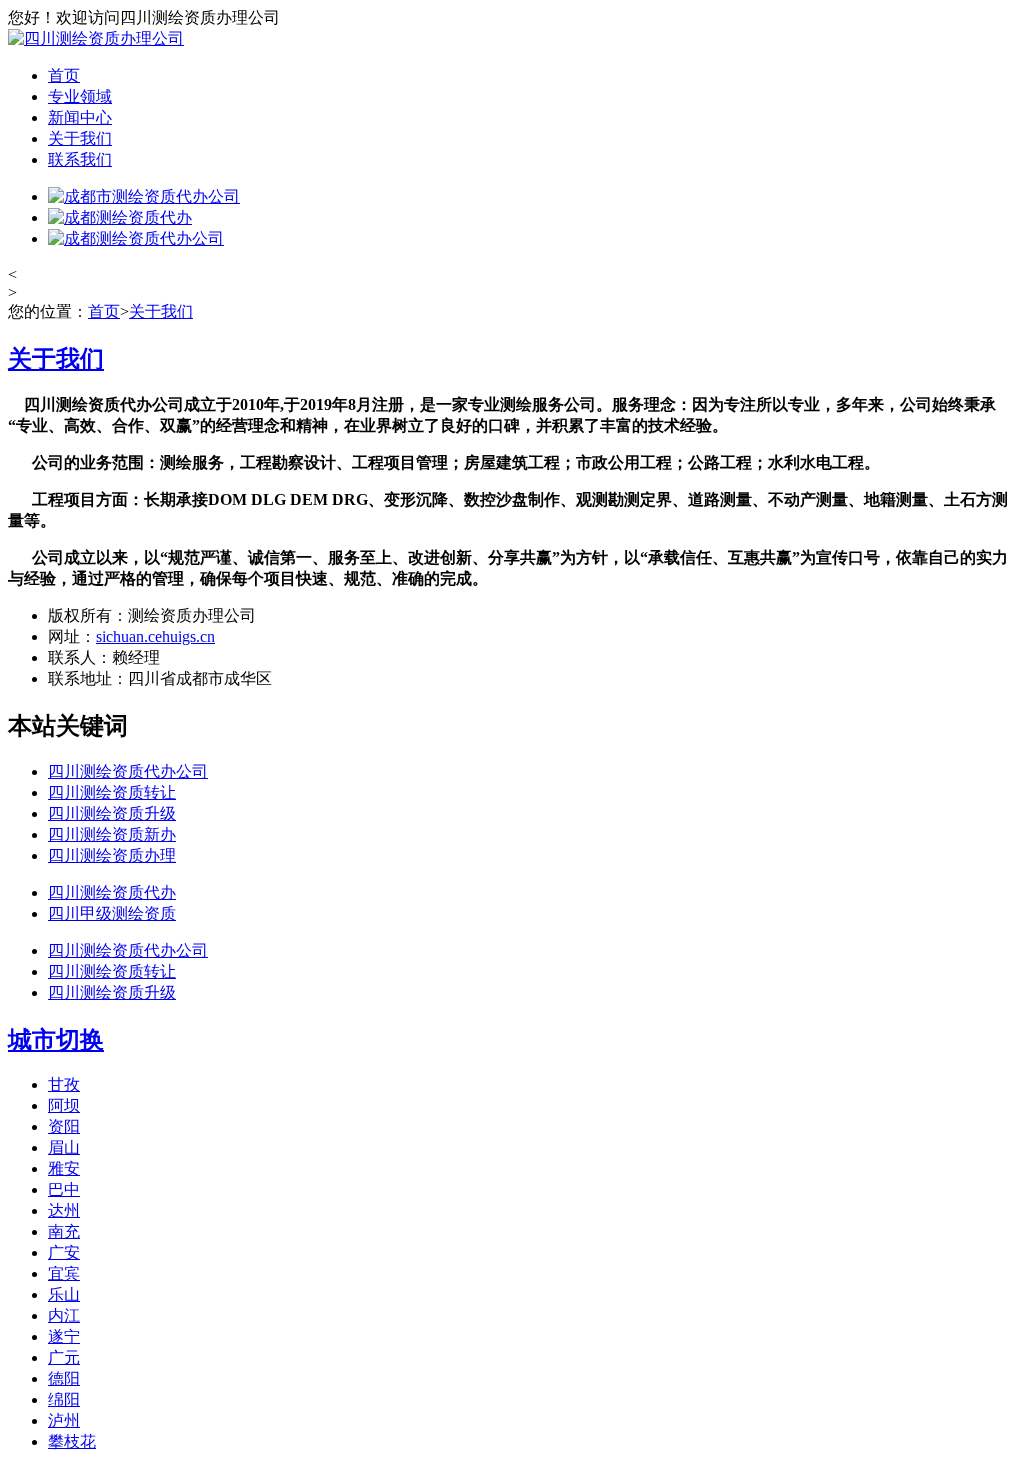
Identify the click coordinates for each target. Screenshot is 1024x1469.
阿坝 (64, 1105)
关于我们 (80, 138)
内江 (64, 1315)
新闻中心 (80, 117)
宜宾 (64, 1273)
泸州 (64, 1420)
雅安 (64, 1168)
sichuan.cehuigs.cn (155, 636)
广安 (64, 1252)
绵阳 (64, 1399)
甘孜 (64, 1084)
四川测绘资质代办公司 (128, 771)
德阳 (64, 1378)
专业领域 (80, 96)
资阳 (64, 1126)
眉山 (64, 1147)
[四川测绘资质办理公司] (96, 38)
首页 (64, 75)
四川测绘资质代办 (112, 892)
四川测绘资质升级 (112, 813)
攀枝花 (72, 1441)
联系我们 (80, 159)
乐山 (64, 1294)
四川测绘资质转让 (112, 792)
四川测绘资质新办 (112, 834)
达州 (64, 1210)
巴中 (64, 1189)
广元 (64, 1357)
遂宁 (64, 1336)
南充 (64, 1231)
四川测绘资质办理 (112, 855)
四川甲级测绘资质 (112, 913)
